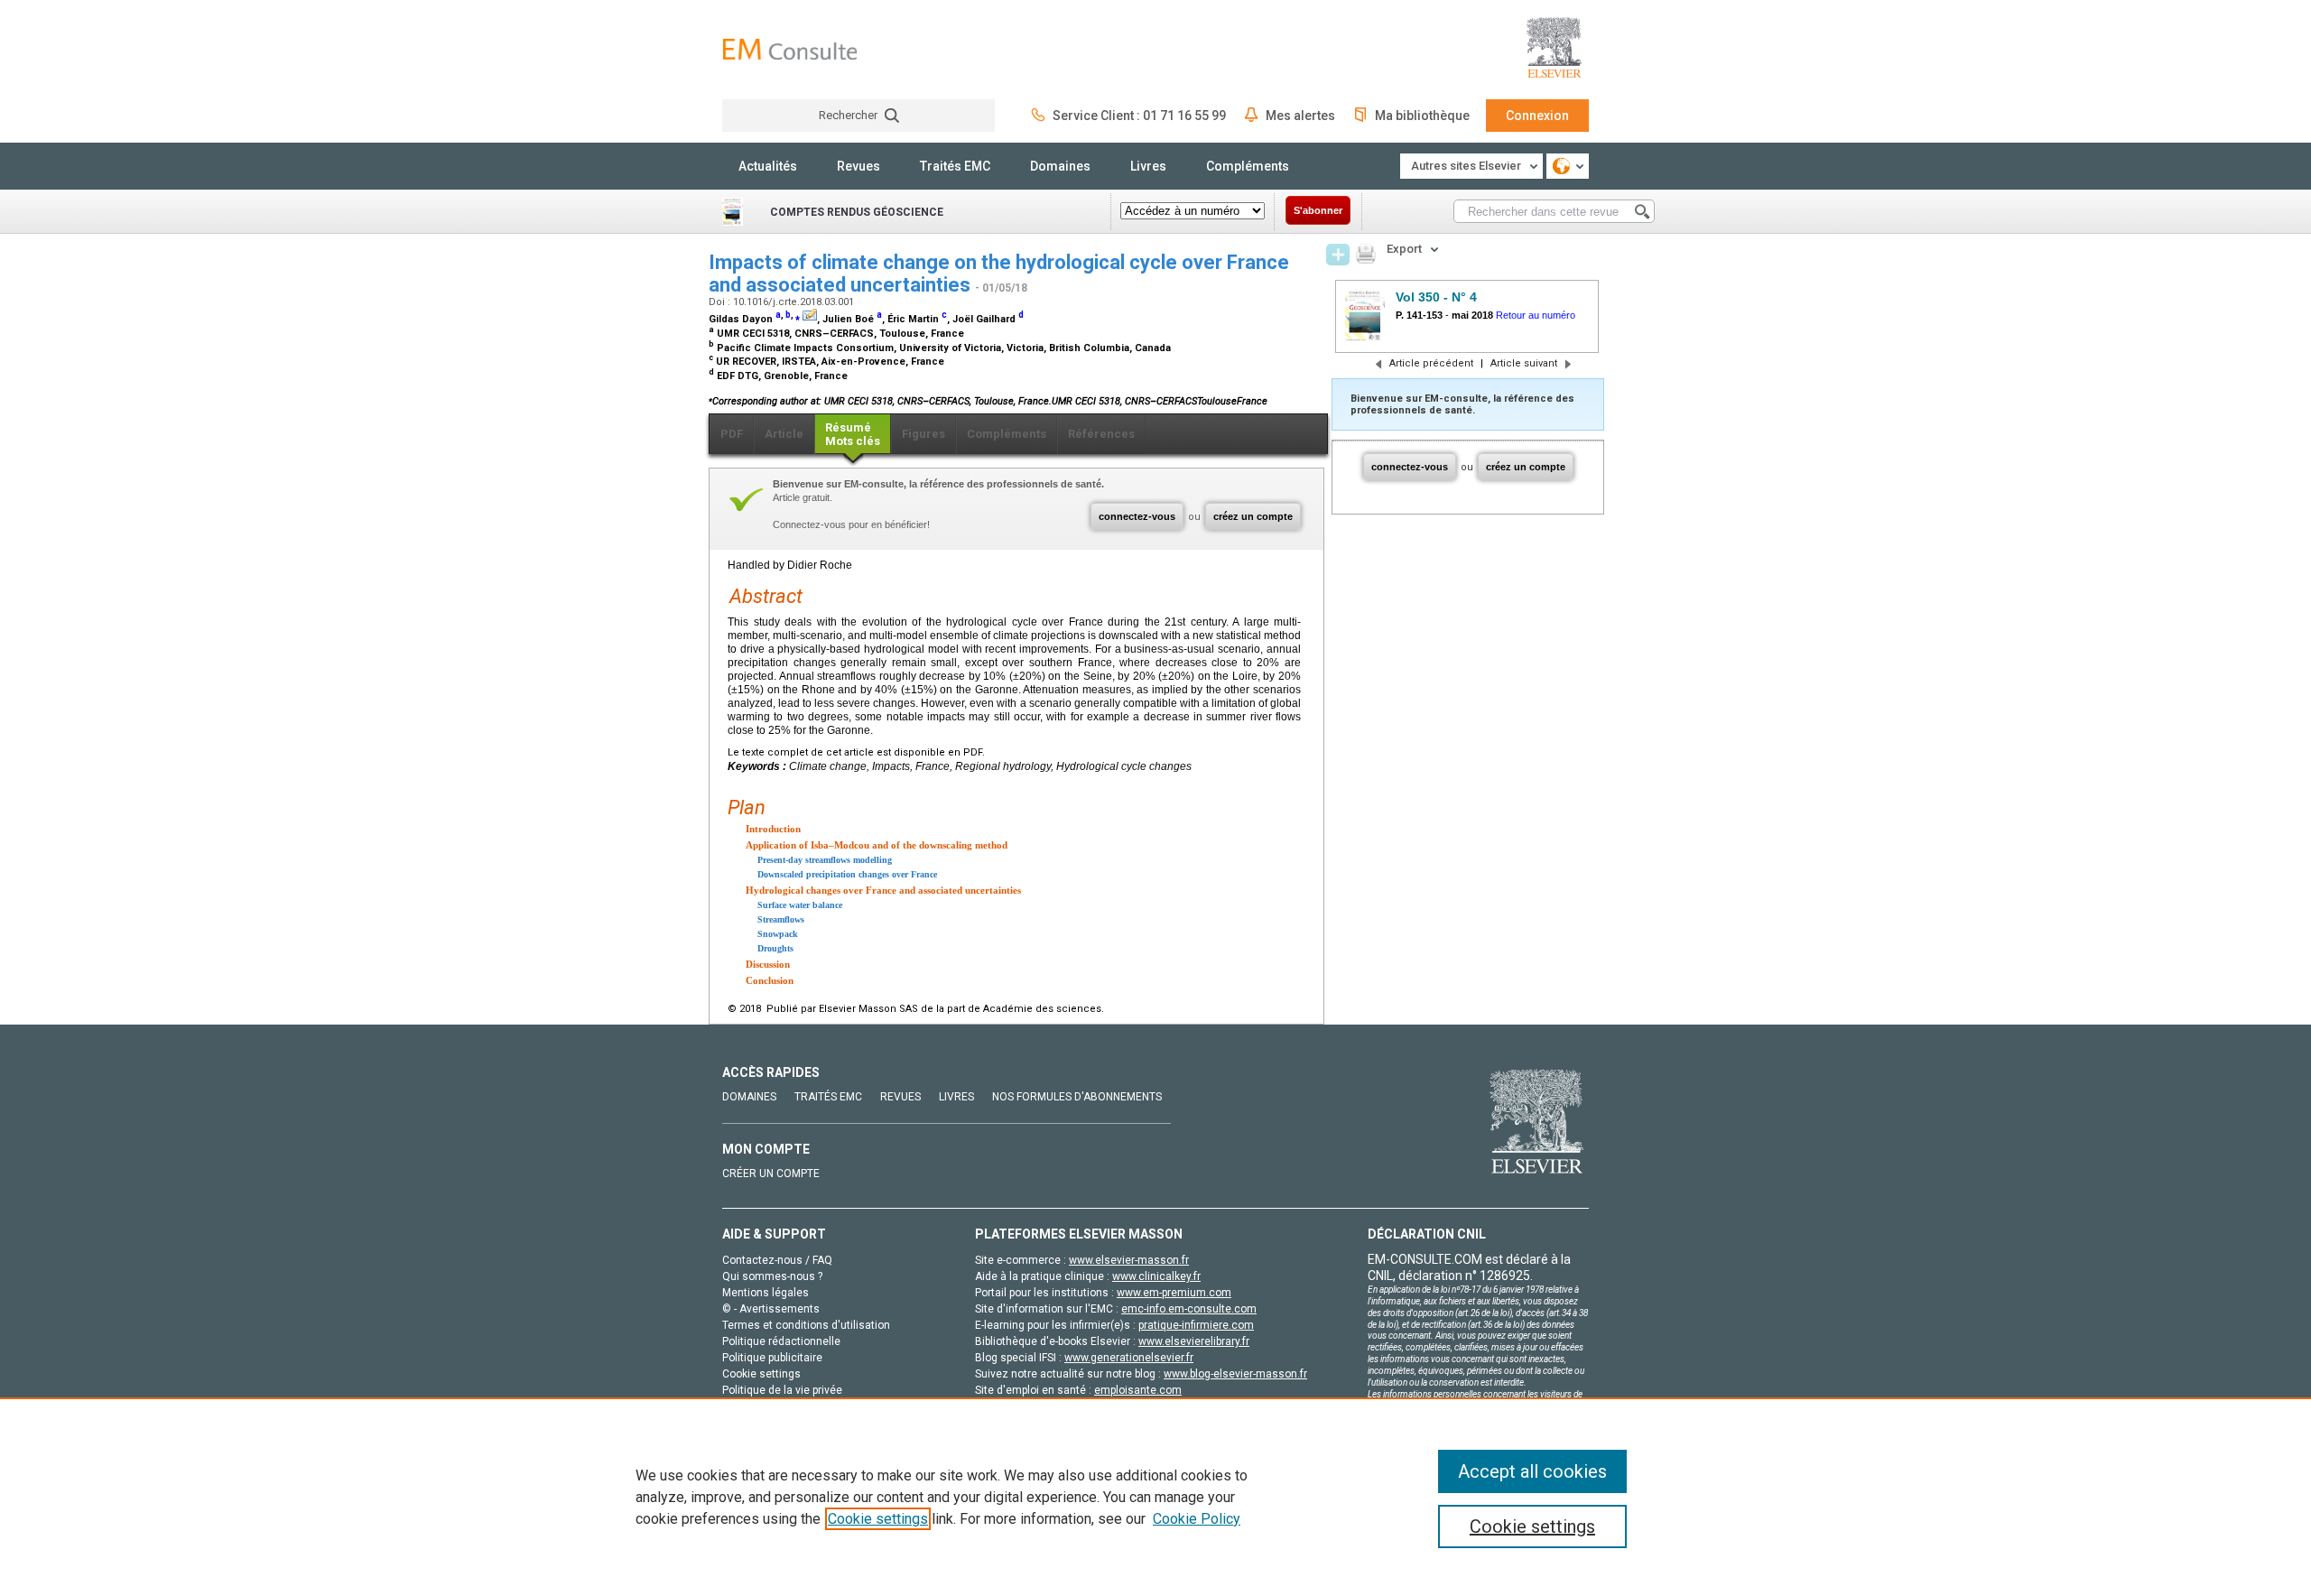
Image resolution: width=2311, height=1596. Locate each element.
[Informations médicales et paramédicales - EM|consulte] (790, 49)
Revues (859, 166)
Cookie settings (878, 1519)
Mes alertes (1300, 116)
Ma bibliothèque (1422, 116)
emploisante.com (1138, 1390)
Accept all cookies (1532, 1471)
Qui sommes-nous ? (772, 1276)
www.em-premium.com (1174, 1293)
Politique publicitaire (772, 1358)
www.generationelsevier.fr (1129, 1358)
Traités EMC (955, 166)
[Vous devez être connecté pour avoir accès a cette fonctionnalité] (1338, 255)
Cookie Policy (1197, 1519)
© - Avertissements (771, 1309)
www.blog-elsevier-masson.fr (1235, 1374)
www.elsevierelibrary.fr (1194, 1341)
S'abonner (1318, 210)
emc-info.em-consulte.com (1189, 1309)
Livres (1148, 166)
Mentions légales (766, 1293)
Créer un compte (771, 1174)
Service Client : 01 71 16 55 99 (1139, 116)
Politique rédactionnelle (781, 1341)
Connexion (1537, 116)
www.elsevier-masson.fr (1129, 1260)
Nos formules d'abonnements (1077, 1097)
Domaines (1060, 166)
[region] (1155, 1497)
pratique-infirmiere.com (1196, 1325)
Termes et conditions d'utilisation (806, 1325)
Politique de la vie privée (782, 1390)
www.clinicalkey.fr (1156, 1276)
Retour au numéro (1536, 315)
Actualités (768, 166)
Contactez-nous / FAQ (777, 1260)
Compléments (1248, 166)
